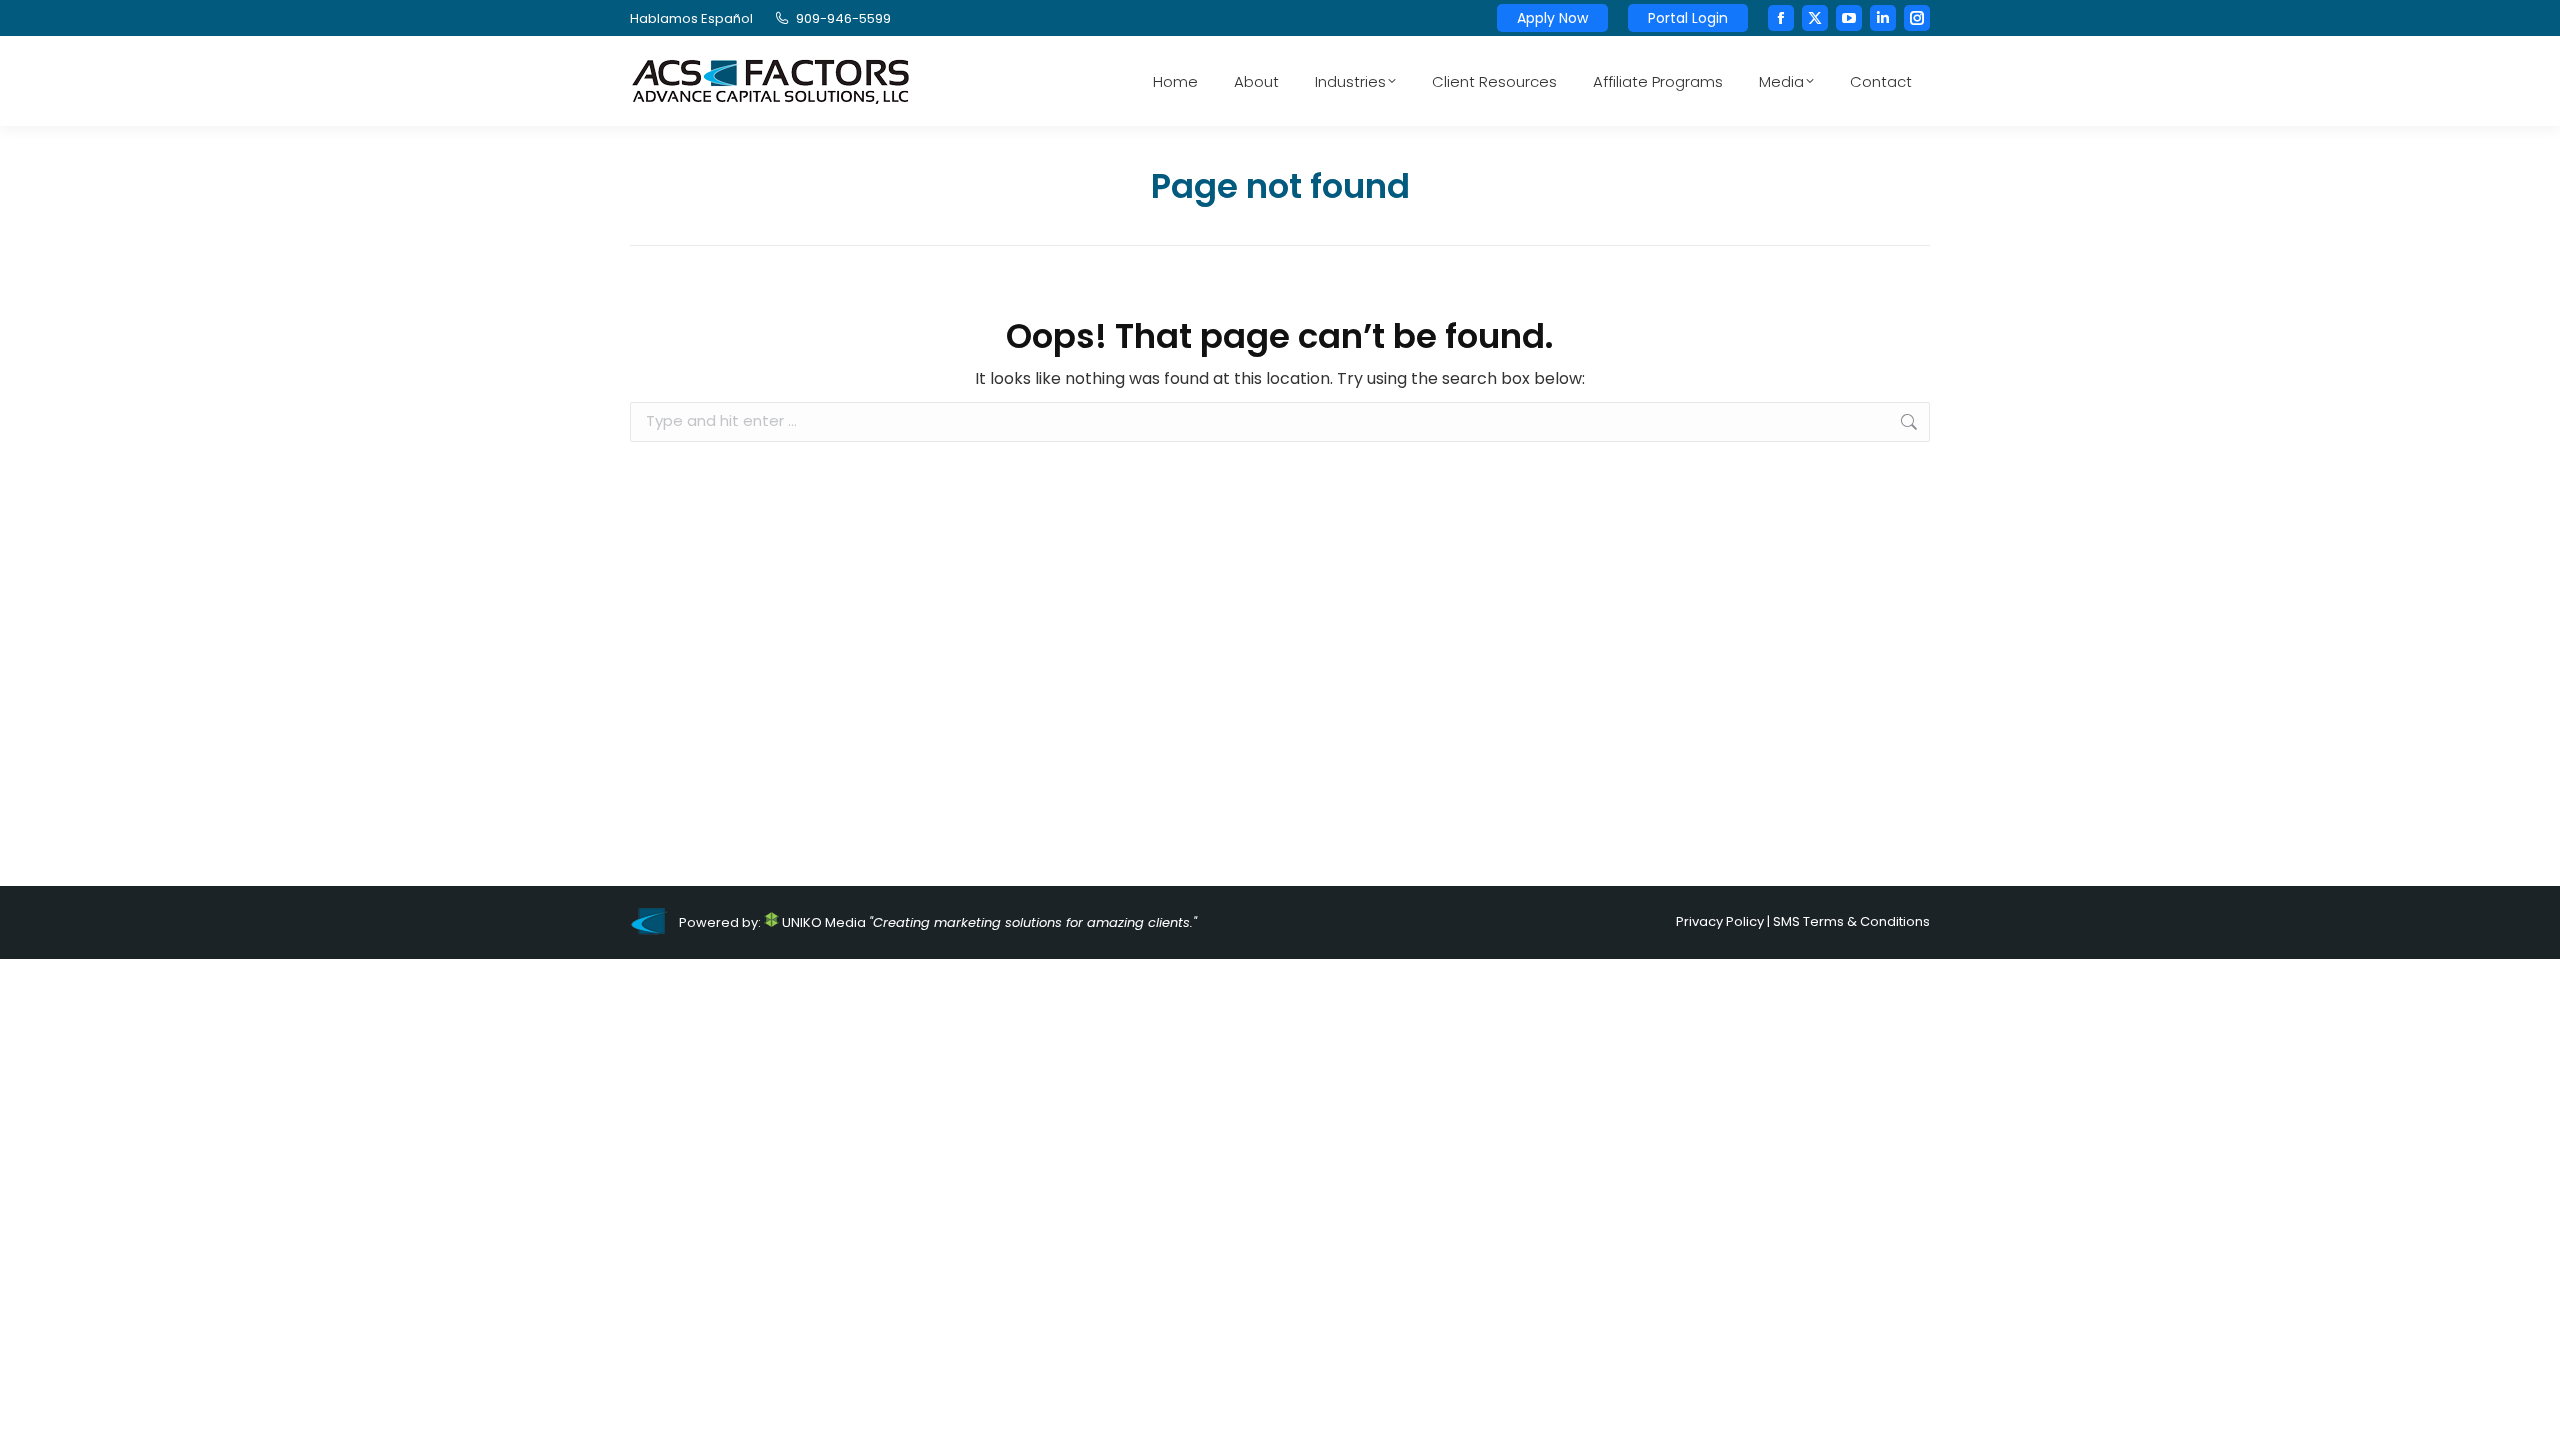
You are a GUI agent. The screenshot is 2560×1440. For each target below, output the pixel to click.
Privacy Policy (1720, 921)
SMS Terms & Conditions (1851, 921)
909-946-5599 (843, 18)
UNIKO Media (822, 922)
